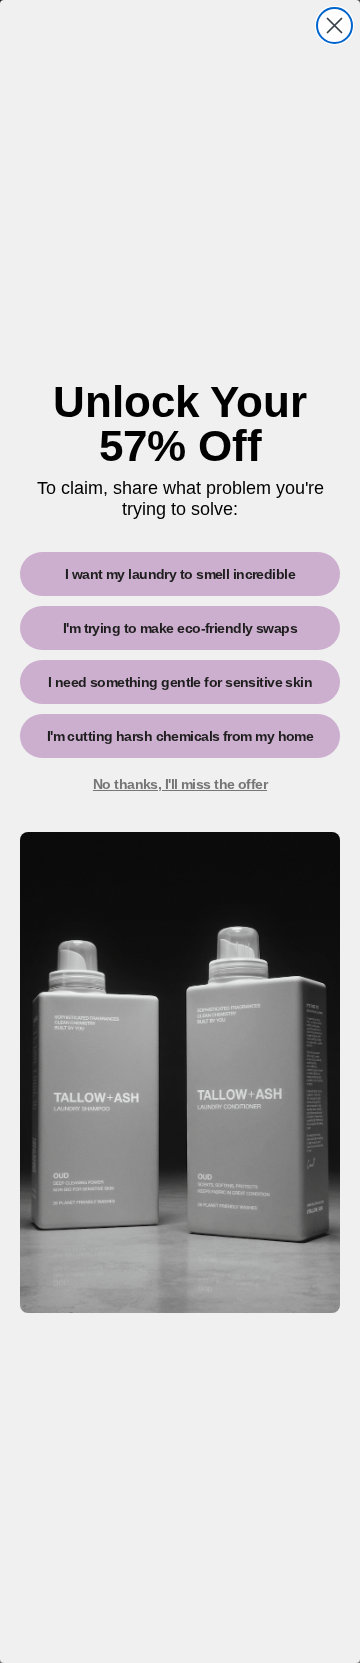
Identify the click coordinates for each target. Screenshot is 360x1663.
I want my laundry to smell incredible (180, 574)
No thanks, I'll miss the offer (180, 784)
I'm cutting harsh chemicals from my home (180, 736)
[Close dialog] (334, 25)
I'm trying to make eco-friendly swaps (180, 628)
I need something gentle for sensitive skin (180, 682)
